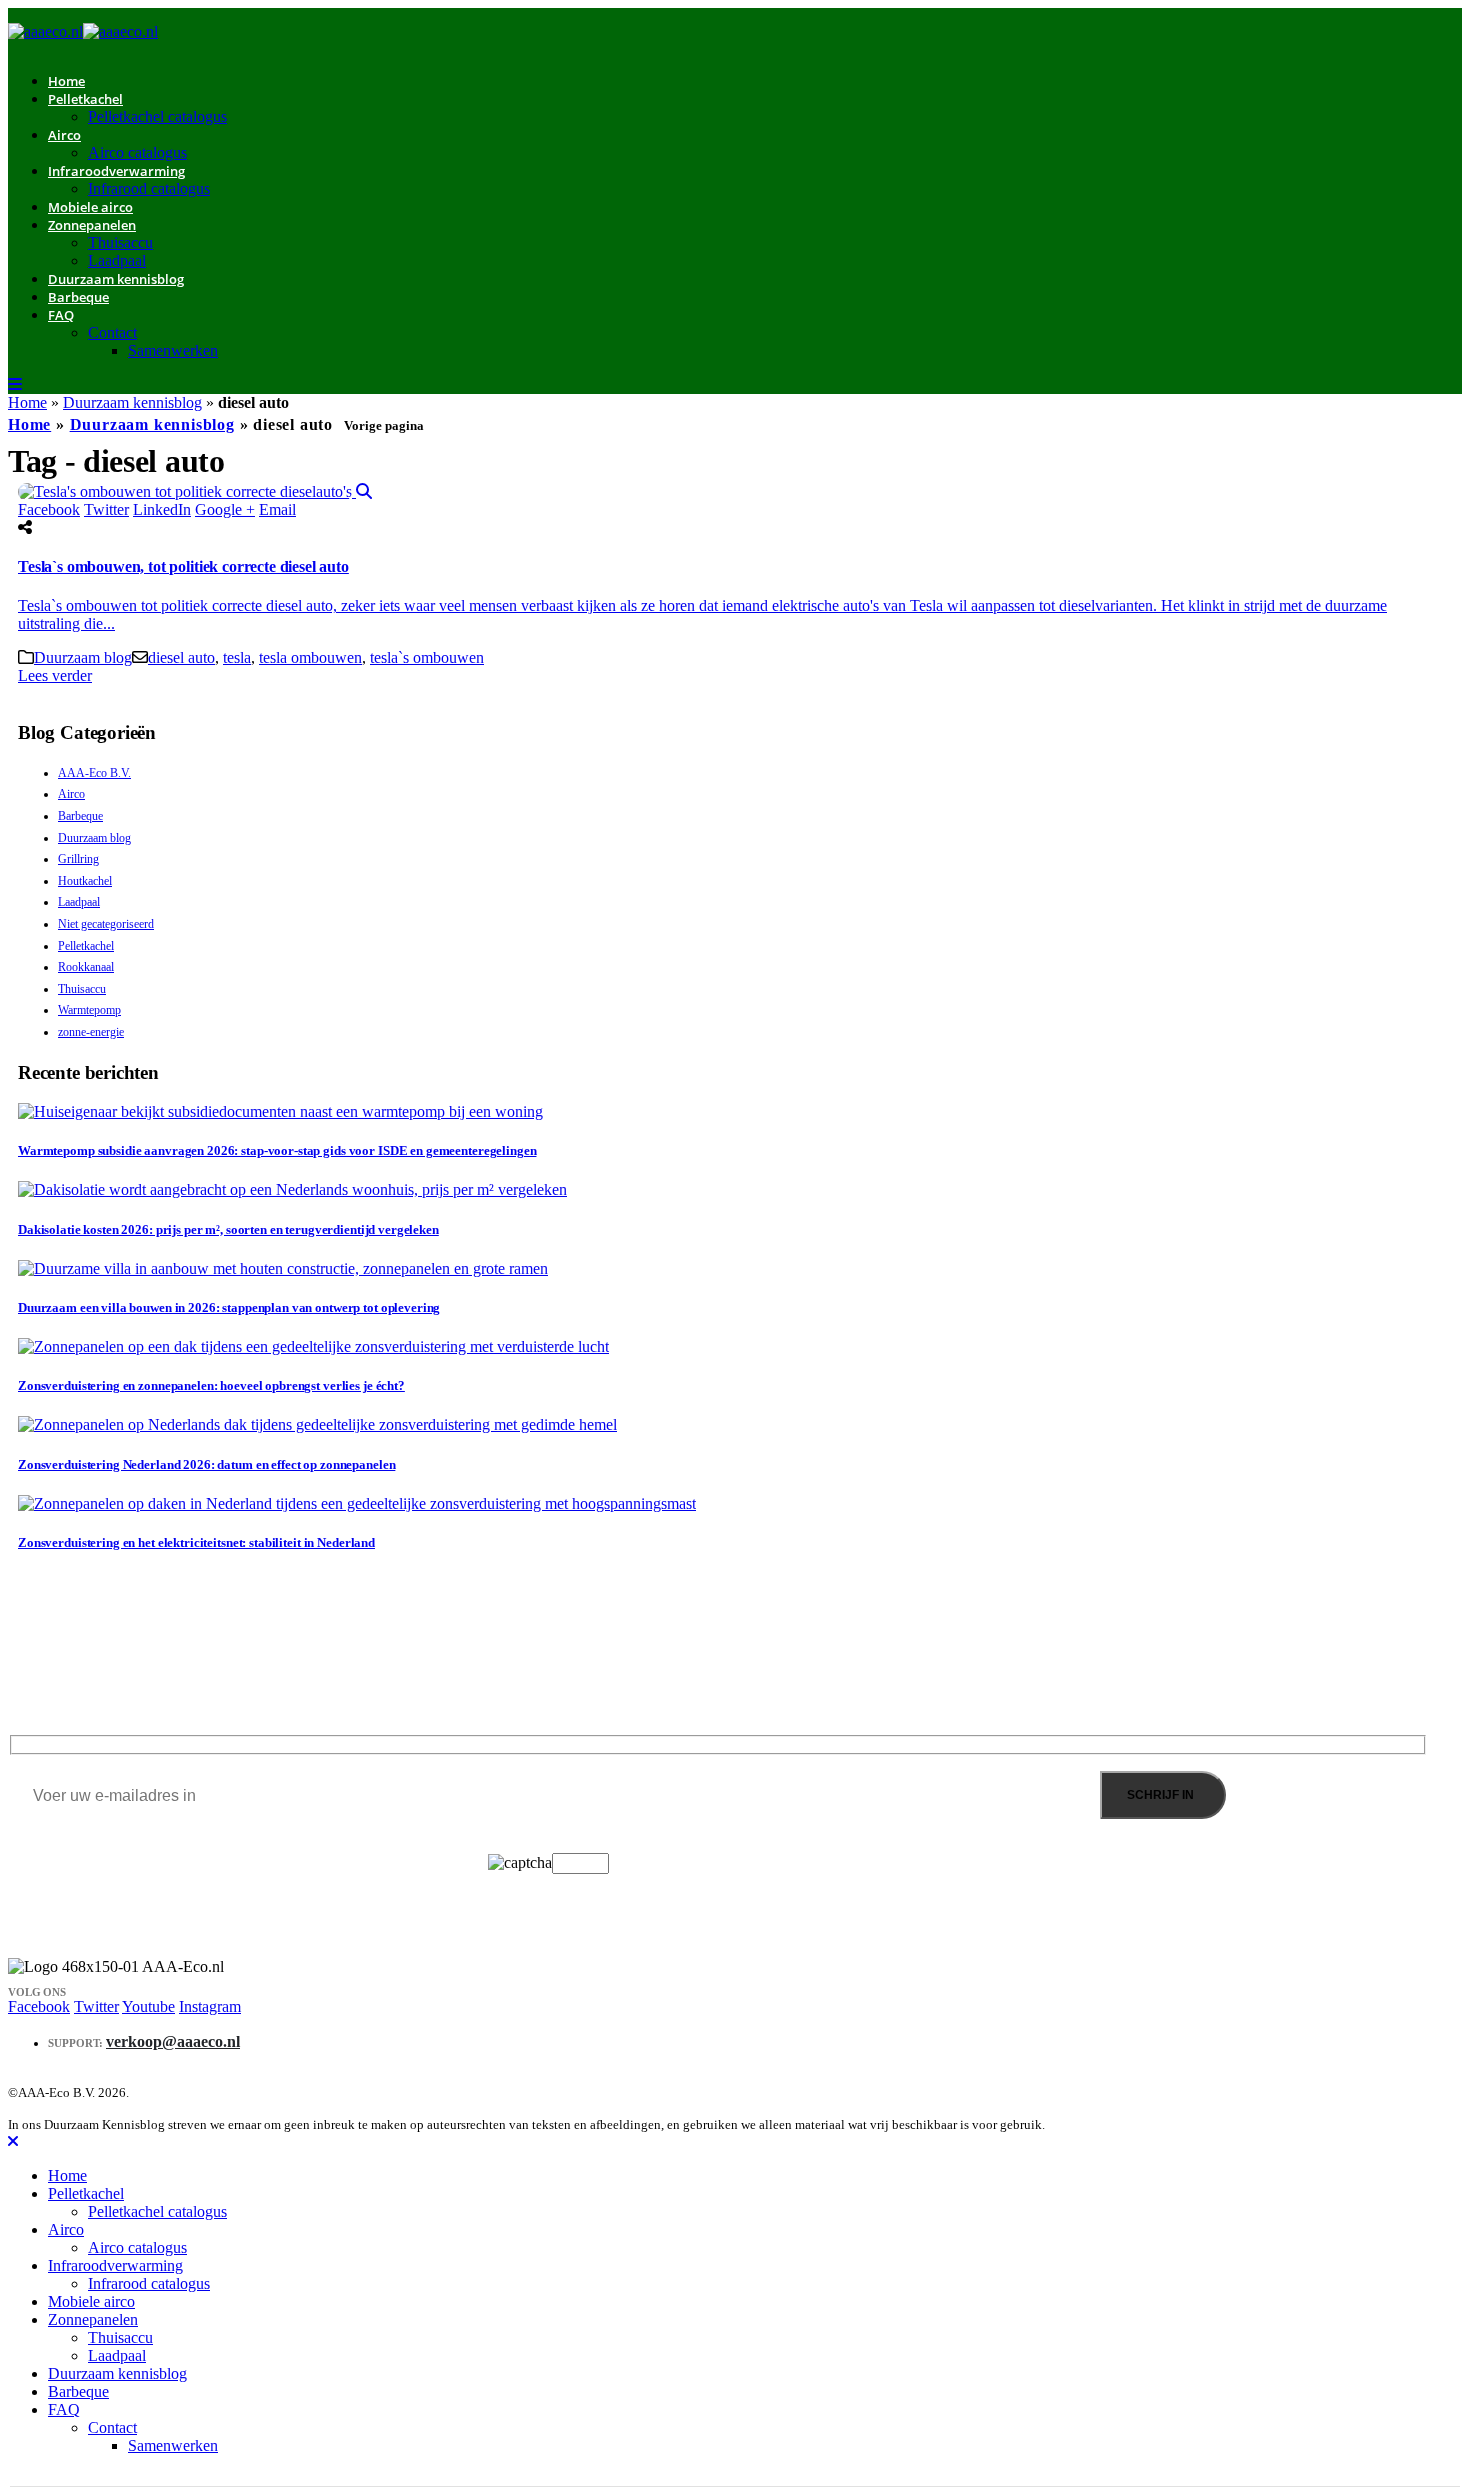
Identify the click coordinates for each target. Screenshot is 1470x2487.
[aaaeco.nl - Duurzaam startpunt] (83, 31)
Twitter (106, 509)
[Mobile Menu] (15, 384)
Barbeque (78, 297)
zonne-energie (91, 1032)
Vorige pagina (384, 425)
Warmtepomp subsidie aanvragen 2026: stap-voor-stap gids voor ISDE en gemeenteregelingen (277, 1150)
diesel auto (181, 657)
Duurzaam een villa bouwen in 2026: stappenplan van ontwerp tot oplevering (229, 1307)
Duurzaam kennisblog (116, 279)
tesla (237, 657)
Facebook (49, 509)
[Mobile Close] (13, 2141)
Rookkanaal (86, 967)
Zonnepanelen (92, 225)
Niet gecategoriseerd (106, 924)
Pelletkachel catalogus (157, 116)
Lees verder (55, 675)
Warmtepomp (89, 1010)
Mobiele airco (91, 2301)
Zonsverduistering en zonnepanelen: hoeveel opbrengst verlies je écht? (211, 1385)
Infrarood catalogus (149, 188)
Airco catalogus (137, 2247)
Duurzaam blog (83, 657)
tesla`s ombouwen (427, 657)
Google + (225, 509)
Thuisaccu (120, 242)
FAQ (61, 315)
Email (277, 509)
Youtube (148, 2006)
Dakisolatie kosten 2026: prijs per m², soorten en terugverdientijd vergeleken (228, 1229)
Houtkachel (85, 881)
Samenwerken (173, 350)
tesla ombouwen (310, 657)
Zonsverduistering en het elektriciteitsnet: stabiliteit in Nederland (196, 1542)
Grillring (78, 859)
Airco (64, 135)
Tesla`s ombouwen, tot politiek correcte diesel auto (183, 566)
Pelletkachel (85, 99)
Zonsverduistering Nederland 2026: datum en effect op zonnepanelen (206, 1464)
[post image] (735, 492)
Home (27, 402)
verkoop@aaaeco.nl (173, 2041)
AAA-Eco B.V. (94, 773)
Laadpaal (79, 902)
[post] (280, 1111)
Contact (112, 332)
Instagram (210, 2006)
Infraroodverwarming (116, 171)
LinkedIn (162, 509)
